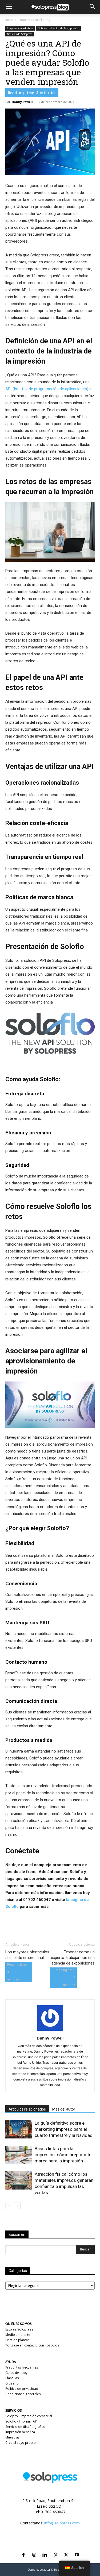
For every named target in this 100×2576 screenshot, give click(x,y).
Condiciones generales (23, 2394)
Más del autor (64, 2109)
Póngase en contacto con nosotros (32, 2345)
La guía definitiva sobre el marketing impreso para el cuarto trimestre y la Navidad (64, 2129)
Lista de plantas (17, 2340)
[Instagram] (34, 2548)
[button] (9, 7)
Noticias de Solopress (20, 34)
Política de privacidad (22, 2389)
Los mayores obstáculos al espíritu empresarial (27, 1955)
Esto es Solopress (19, 2329)
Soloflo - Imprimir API (21, 2421)
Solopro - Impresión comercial (29, 2416)
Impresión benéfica (20, 2432)
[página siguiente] (17, 2206)
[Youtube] (77, 2548)
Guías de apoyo (17, 2373)
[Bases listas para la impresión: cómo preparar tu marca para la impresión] (19, 2155)
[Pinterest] (55, 2548)
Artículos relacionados (27, 2109)
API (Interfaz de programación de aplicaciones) (47, 389)
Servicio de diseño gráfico (25, 2427)
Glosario (12, 2383)
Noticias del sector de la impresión (58, 28)
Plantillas (12, 2378)
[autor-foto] (50, 2031)
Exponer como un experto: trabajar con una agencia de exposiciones (73, 1958)
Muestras (13, 2437)
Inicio (9, 20)
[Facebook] (23, 2548)
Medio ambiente (18, 2335)
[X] (66, 2548)
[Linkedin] (45, 2548)
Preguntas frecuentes (22, 2367)
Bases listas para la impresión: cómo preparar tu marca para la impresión (63, 2155)
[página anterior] (9, 2206)
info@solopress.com (62, 2523)
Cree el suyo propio (21, 2443)
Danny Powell (22, 102)
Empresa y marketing (34, 20)
